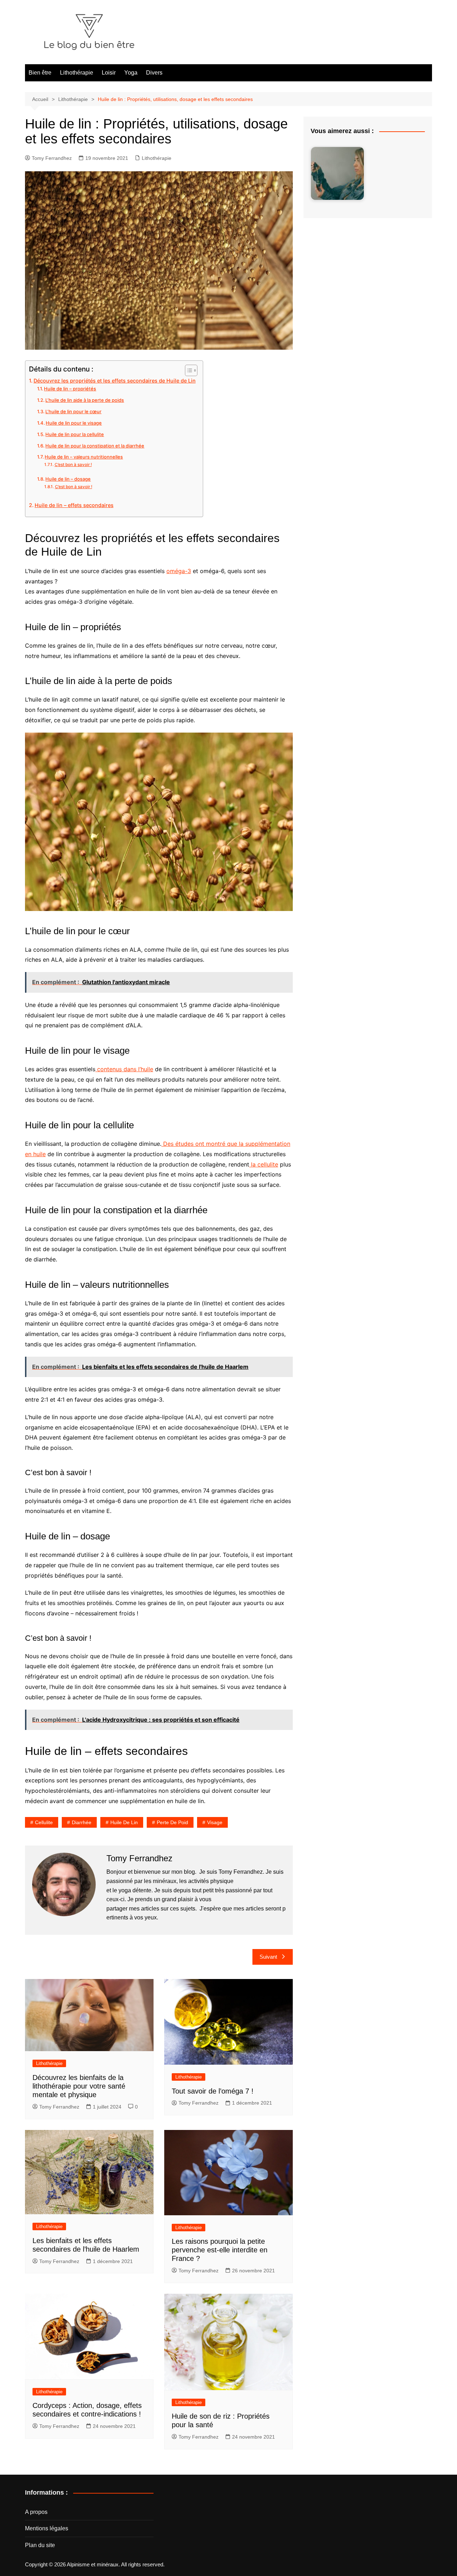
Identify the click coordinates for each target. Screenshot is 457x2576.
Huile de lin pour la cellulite (75, 434)
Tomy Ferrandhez (52, 158)
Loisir (109, 73)
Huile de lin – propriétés (70, 389)
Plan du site (40, 2545)
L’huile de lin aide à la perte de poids (85, 400)
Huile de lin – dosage (68, 479)
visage (215, 1822)
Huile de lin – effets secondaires (74, 505)
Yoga (131, 73)
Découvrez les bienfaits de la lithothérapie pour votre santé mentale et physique (79, 2086)
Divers (154, 73)
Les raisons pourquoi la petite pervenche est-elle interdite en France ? (220, 2250)
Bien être (40, 73)
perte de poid (172, 1822)
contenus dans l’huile (124, 1069)
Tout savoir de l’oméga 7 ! (213, 2091)
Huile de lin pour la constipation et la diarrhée (95, 446)
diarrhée (82, 1822)
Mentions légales (47, 2528)
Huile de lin (124, 1822)
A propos (36, 2512)
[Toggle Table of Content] (188, 370)
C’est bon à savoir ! (73, 465)
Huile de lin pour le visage (74, 423)
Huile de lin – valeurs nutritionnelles (84, 457)
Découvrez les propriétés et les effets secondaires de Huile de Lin (115, 381)
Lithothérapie (77, 73)
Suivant (268, 1957)
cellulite (44, 1822)
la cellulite (264, 1164)
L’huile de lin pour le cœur (73, 411)
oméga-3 (179, 571)
